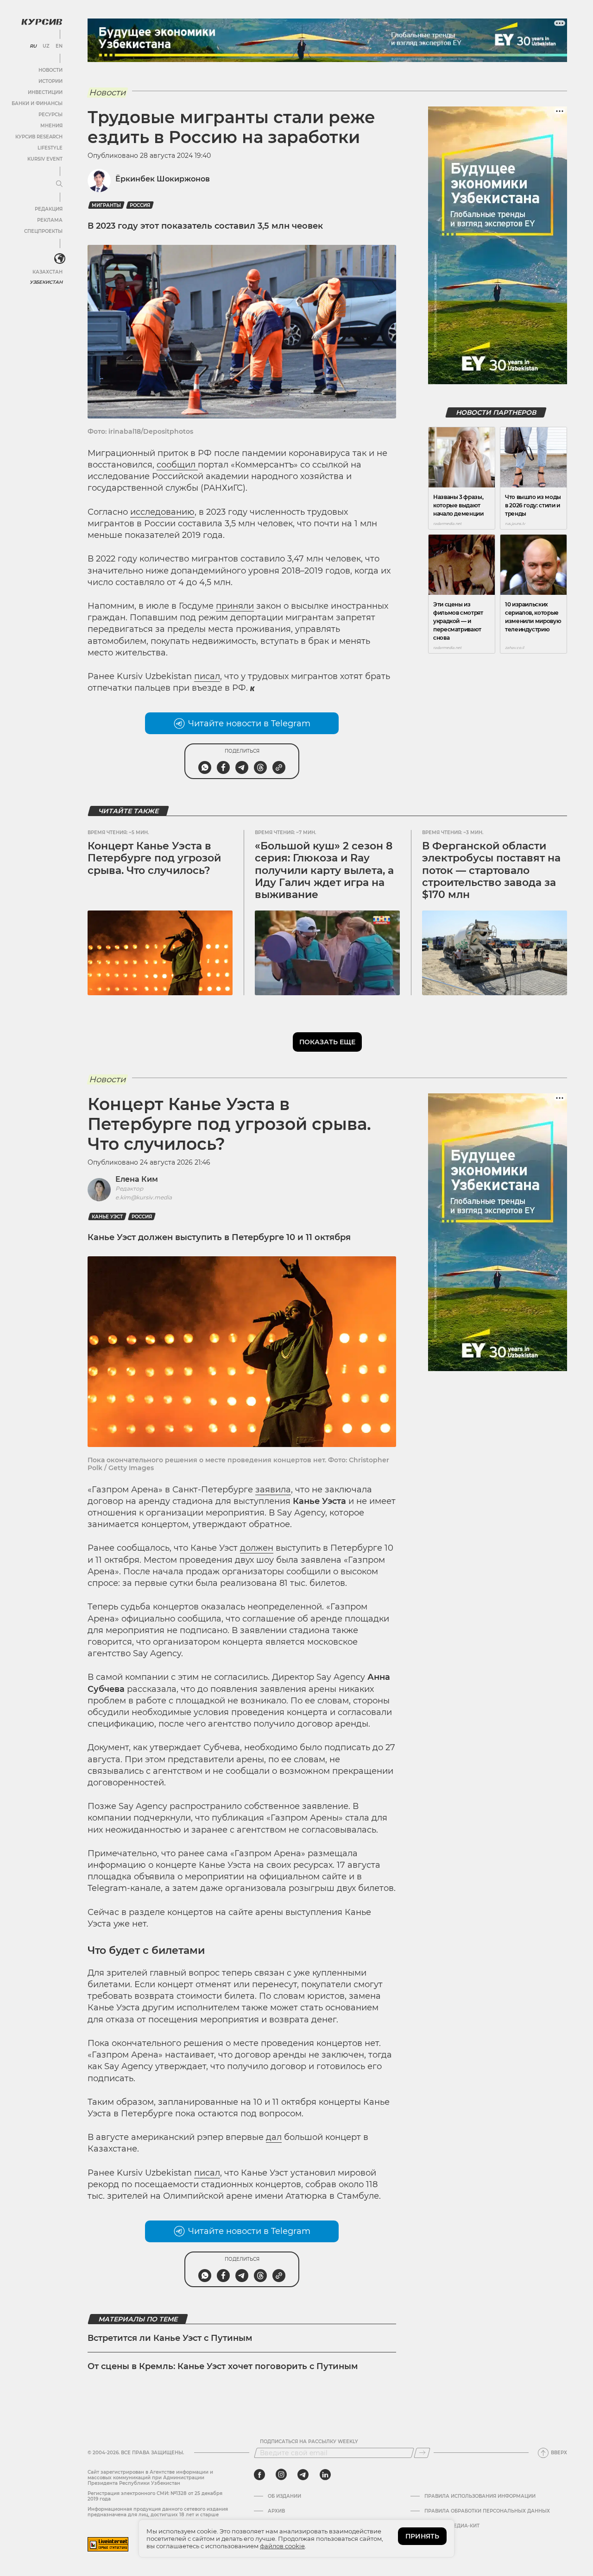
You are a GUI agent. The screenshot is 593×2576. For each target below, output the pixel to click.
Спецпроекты (43, 231)
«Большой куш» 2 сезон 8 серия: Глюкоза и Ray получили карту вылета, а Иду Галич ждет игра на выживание (324, 870)
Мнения (51, 126)
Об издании (284, 2496)
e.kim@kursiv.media (144, 1197)
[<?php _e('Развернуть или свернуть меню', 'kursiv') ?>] (60, 259)
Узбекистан (46, 282)
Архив (276, 2511)
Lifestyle (50, 148)
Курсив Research (39, 137)
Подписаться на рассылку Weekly (309, 2442)
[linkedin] (325, 2475)
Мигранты (106, 205)
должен (257, 1548)
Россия (140, 205)
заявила (273, 1490)
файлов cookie (282, 2546)
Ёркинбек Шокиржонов (163, 179)
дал (274, 2137)
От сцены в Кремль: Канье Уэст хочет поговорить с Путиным (223, 2366)
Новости (50, 70)
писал (207, 676)
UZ (46, 46)
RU (33, 46)
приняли (235, 606)
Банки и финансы (37, 103)
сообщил (177, 465)
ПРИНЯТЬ (422, 2536)
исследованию (162, 512)
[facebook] (259, 2475)
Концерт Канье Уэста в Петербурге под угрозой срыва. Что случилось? (154, 858)
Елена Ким (137, 1179)
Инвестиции (45, 92)
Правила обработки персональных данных (487, 2511)
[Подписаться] (422, 2453)
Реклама (50, 220)
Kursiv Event (45, 159)
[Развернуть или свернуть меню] (59, 184)
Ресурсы (50, 115)
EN (59, 46)
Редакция (49, 209)
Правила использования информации (480, 2496)
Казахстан (47, 272)
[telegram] (303, 2475)
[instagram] (281, 2475)
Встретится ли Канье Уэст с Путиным (170, 2338)
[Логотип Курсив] (42, 22)
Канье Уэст (107, 1217)
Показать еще (327, 1042)
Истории (50, 81)
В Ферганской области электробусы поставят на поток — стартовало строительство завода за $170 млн (491, 870)
